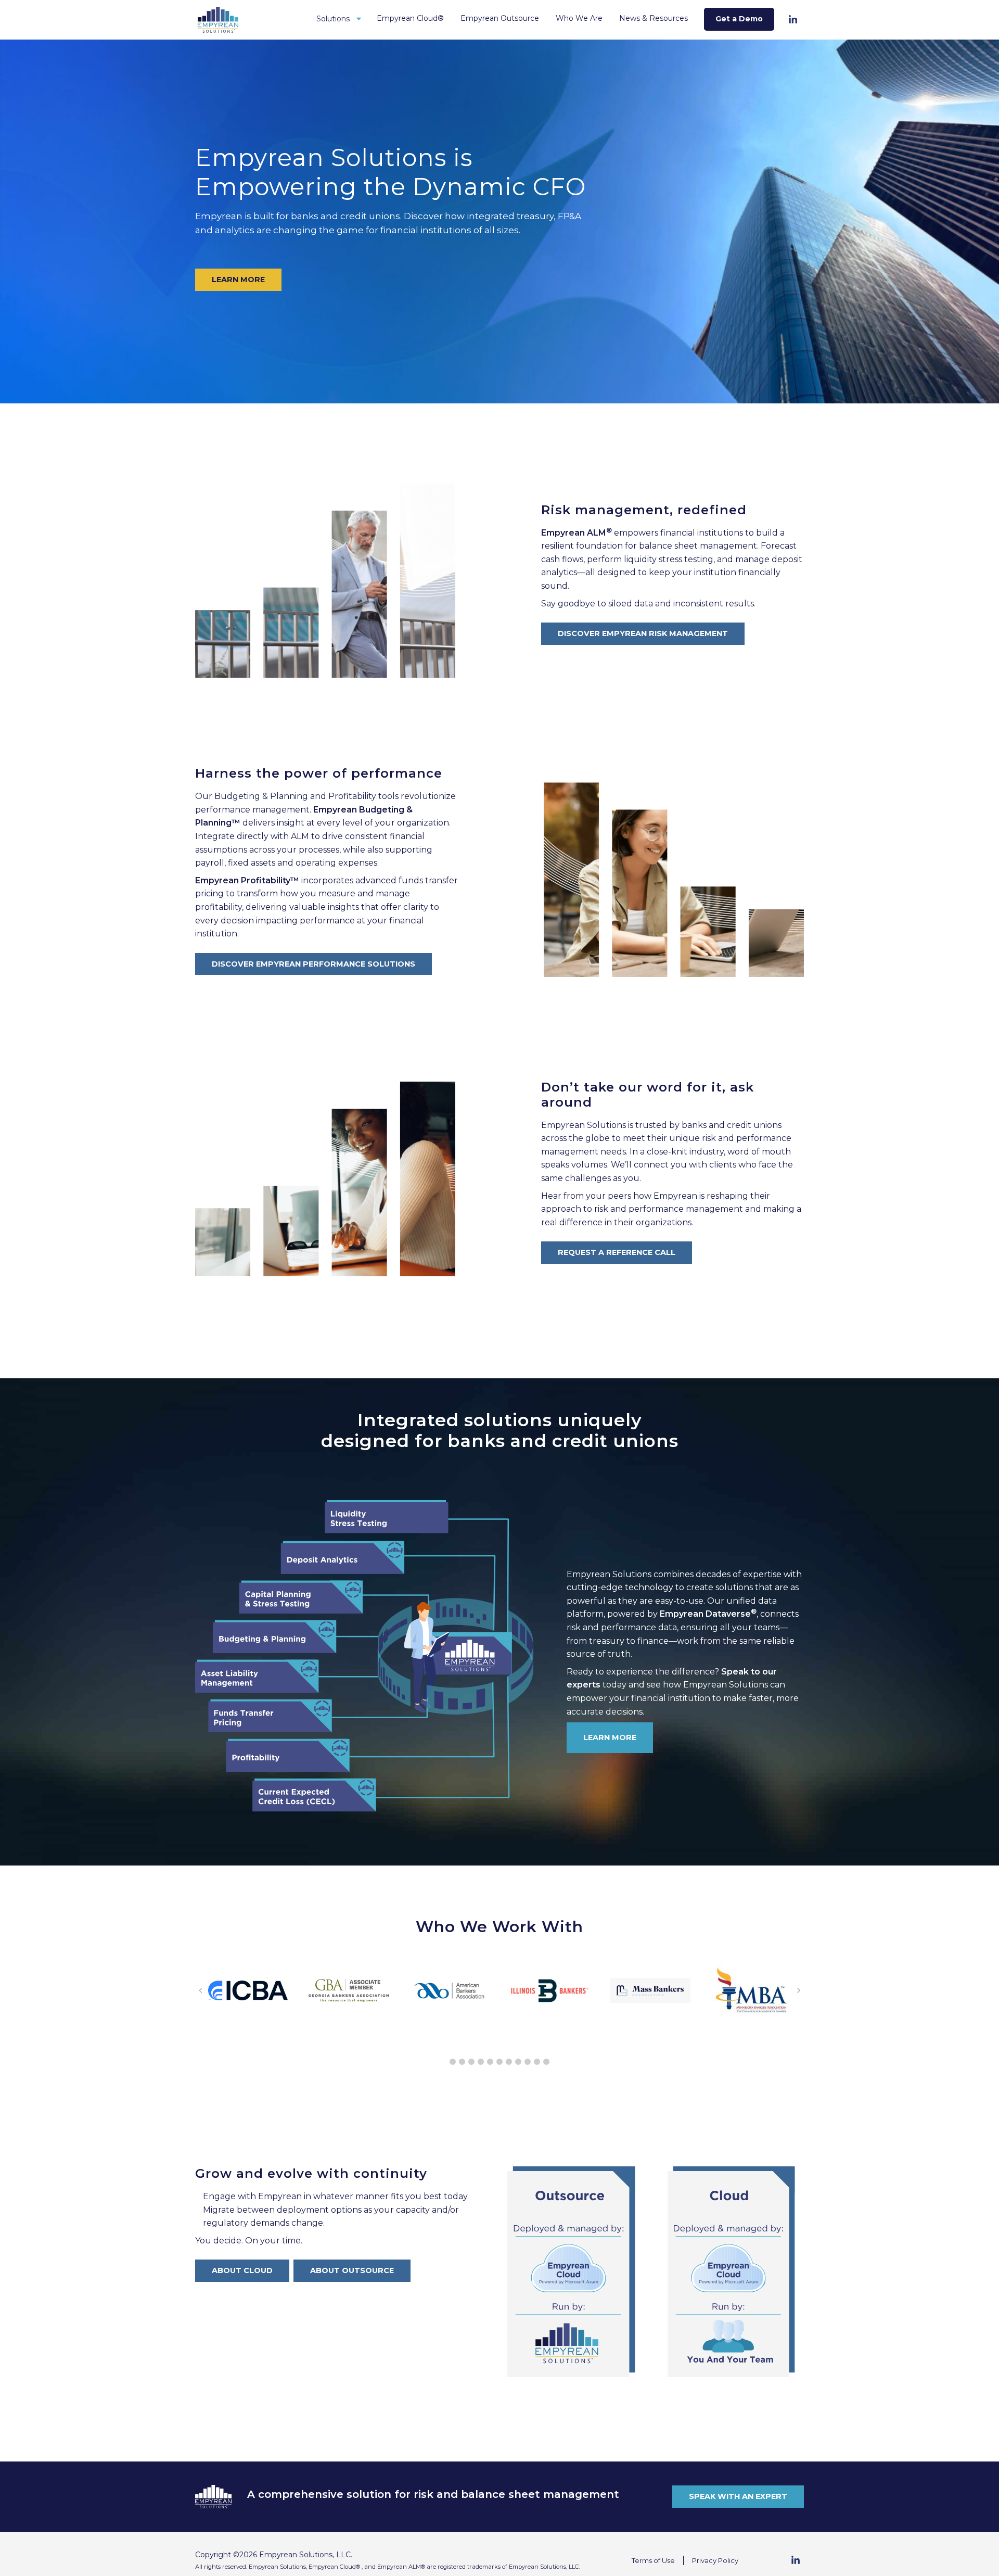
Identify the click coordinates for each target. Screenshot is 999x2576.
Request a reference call (617, 1252)
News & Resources (654, 18)
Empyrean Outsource (500, 18)
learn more (238, 280)
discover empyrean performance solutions (313, 964)
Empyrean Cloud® (410, 18)
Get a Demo (739, 19)
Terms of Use (653, 2560)
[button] (453, 2062)
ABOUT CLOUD (242, 2270)
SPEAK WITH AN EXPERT (738, 2496)
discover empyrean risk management (643, 633)
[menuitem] (338, 20)
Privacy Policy (715, 2560)
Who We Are (579, 18)
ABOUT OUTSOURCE (352, 2270)
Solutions (333, 19)
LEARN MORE (610, 1737)
